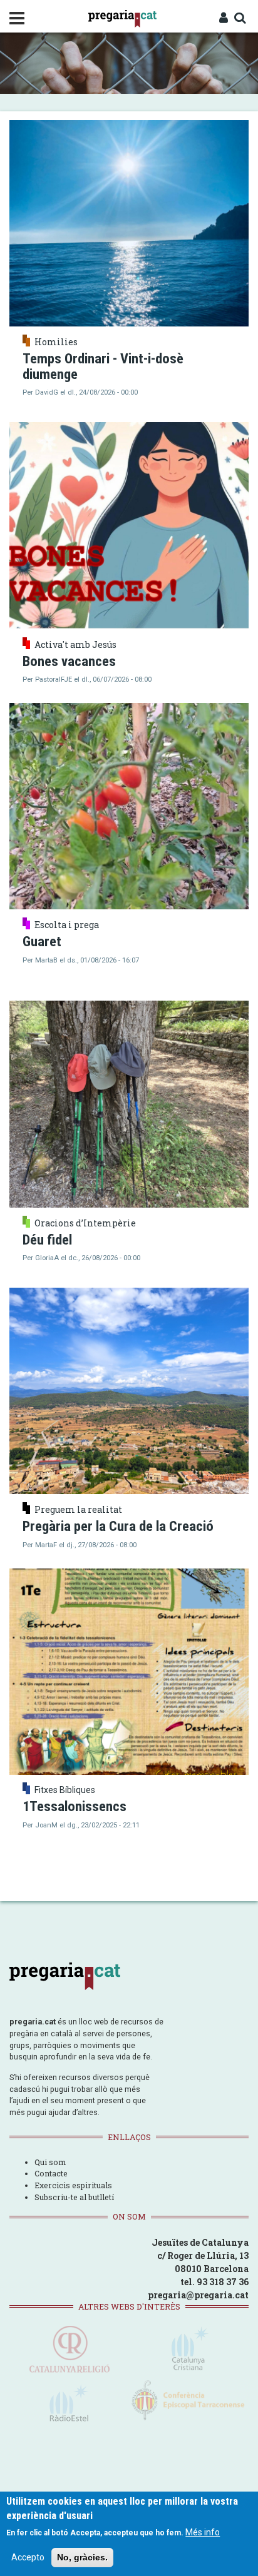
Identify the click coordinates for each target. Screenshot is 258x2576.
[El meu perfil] (224, 19)
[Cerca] (240, 19)
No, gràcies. (82, 2557)
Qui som (50, 2162)
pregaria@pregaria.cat (198, 2295)
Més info (203, 2532)
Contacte (51, 2173)
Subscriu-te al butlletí (74, 2197)
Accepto (28, 2557)
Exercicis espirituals (73, 2185)
